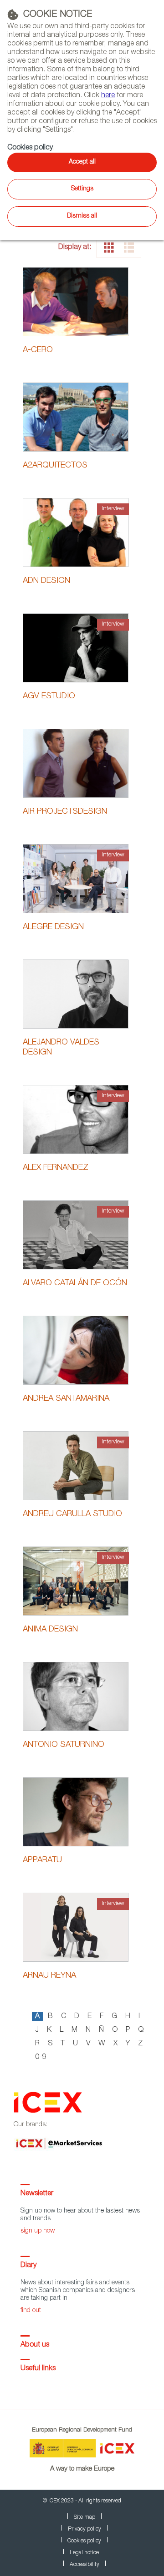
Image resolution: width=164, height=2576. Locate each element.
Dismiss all (82, 216)
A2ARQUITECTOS (55, 466)
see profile (76, 301)
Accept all (82, 162)
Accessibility (85, 2565)
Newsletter (37, 2194)
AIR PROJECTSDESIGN (65, 812)
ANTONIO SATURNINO (64, 1745)
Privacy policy (85, 2529)
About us (35, 2345)
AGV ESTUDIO (49, 696)
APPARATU (42, 1860)
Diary (28, 2266)
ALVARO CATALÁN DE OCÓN (75, 1283)
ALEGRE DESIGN (53, 927)
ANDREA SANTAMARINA (66, 1399)
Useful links (38, 2369)
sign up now (38, 2231)
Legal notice (84, 2553)
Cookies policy (30, 148)
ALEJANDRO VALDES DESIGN (61, 1048)
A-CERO (38, 350)
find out (31, 2311)
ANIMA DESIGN (50, 1630)
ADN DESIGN (46, 581)
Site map (85, 2517)
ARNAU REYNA (49, 1976)
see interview (76, 544)
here (108, 96)
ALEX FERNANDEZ (56, 1168)
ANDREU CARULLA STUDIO (72, 1514)
